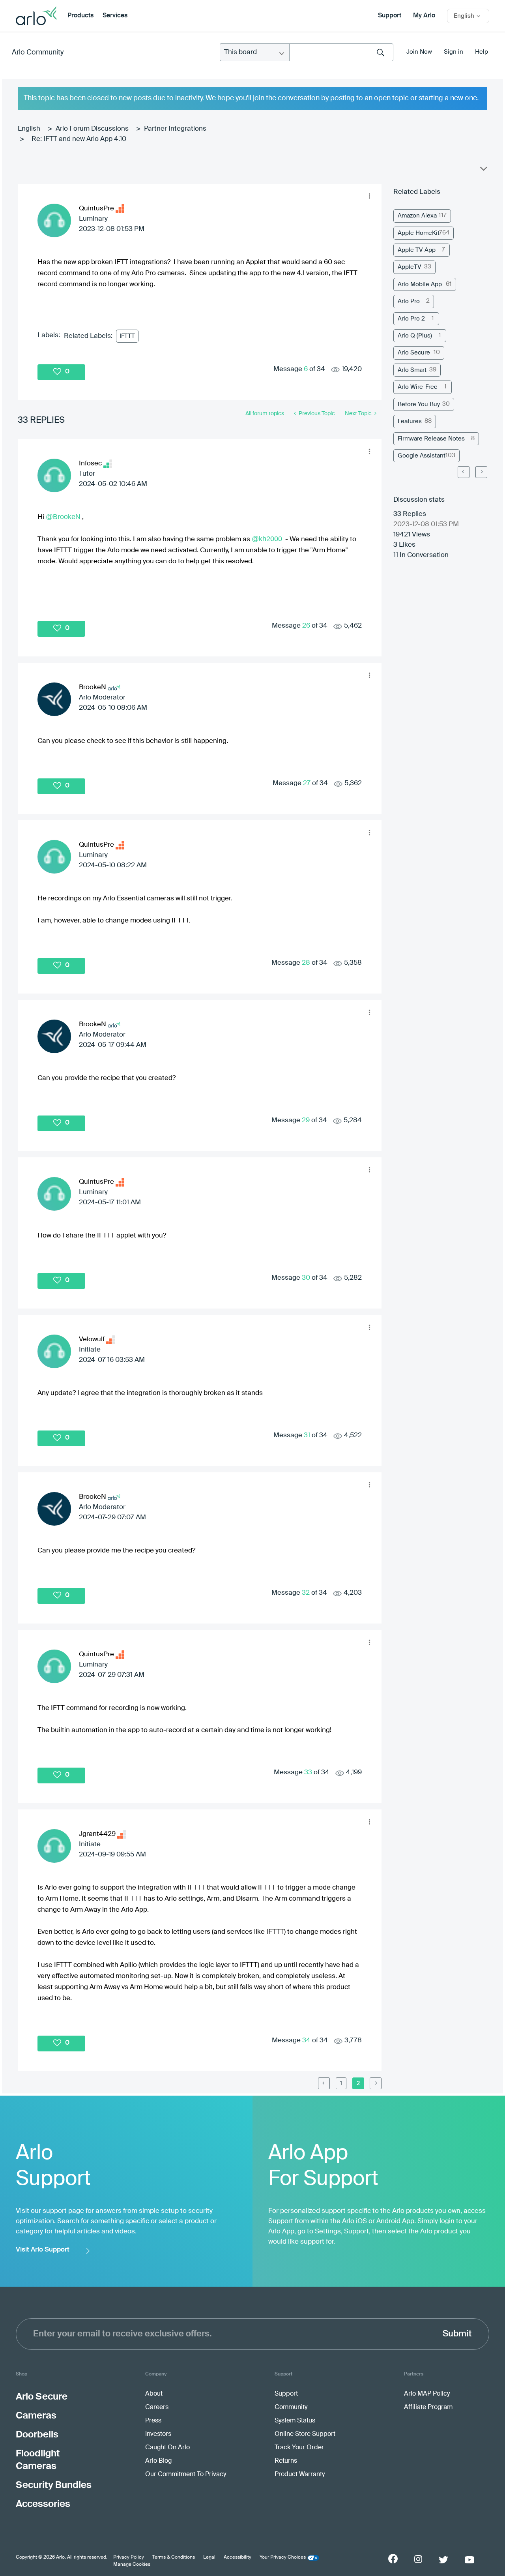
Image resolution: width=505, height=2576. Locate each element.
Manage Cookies (132, 2565)
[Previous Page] (324, 2083)
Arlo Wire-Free (418, 387)
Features (410, 421)
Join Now (419, 52)
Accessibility (238, 2557)
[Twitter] (443, 2560)
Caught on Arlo (167, 2448)
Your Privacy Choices (283, 2557)
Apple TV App (417, 250)
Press (153, 2421)
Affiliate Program (428, 2407)
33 (308, 1773)
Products (80, 16)
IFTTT (127, 336)
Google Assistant (422, 456)
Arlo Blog (158, 2461)
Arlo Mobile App (420, 284)
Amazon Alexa (417, 216)
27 (307, 783)
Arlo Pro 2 (411, 319)
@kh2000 (267, 539)
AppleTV (410, 267)
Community (291, 2407)
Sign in (454, 52)
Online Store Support (305, 2434)
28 (306, 963)
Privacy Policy (129, 2557)
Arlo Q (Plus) (415, 336)
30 (306, 1278)
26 (306, 626)
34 (306, 2041)
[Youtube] (469, 2560)
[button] (369, 196)
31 (307, 1435)
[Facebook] (393, 2559)
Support (390, 16)
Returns (286, 2461)
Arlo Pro (409, 301)
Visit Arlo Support (43, 2250)
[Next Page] (481, 472)
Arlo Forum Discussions (92, 129)
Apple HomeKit (419, 233)
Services (115, 16)
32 (306, 1593)
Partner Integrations (175, 129)
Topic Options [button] (483, 171)
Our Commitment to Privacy (186, 2475)
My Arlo (424, 16)
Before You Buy (419, 404)
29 (306, 1120)
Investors (158, 2434)
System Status (295, 2421)
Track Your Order (299, 2448)
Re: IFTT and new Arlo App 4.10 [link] (79, 139)
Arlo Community (38, 52)
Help (482, 52)
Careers (157, 2407)
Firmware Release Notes (431, 439)
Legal (209, 2557)
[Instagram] (418, 2559)
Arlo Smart (412, 370)
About (154, 2394)
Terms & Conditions (174, 2557)
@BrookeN (63, 517)
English (29, 129)
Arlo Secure (414, 353)
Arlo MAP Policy (427, 2394)
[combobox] (341, 52)
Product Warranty (300, 2475)
